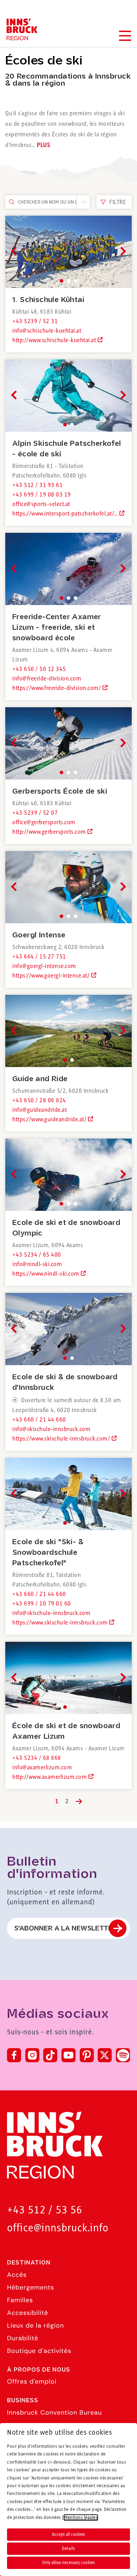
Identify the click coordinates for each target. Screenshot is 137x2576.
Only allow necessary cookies (68, 2563)
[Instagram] (32, 2055)
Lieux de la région (35, 2325)
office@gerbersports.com (44, 822)
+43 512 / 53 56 (45, 2210)
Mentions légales (81, 2518)
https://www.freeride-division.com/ (57, 688)
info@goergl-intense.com (44, 966)
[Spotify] (123, 2055)
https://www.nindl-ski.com (47, 1274)
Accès (17, 2275)
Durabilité (23, 2338)
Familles (20, 2300)
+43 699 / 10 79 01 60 (42, 1604)
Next (121, 251)
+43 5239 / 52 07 (35, 813)
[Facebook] (14, 2055)
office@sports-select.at (41, 504)
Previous (15, 251)
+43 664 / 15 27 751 (39, 957)
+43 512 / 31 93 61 (37, 485)
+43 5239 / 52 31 (35, 321)
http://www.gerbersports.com (50, 832)
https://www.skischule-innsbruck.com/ (62, 1439)
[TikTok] (50, 2055)
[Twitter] (105, 2055)
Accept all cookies (68, 2534)
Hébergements (31, 2287)
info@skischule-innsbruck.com (51, 1429)
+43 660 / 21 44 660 (39, 1420)
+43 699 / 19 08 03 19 (42, 495)
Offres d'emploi (32, 2381)
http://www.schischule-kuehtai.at (55, 340)
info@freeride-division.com (47, 679)
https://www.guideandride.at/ (50, 1120)
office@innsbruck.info (58, 2228)
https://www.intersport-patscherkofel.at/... (66, 514)
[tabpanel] (68, 252)
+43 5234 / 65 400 (37, 1255)
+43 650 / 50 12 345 (39, 669)
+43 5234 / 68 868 (37, 1758)
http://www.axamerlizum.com (50, 1777)
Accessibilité (28, 2313)
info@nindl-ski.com (37, 1264)
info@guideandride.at (40, 1110)
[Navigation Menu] (125, 36)
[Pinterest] (87, 2055)
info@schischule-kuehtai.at (47, 331)
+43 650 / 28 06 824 (39, 1101)
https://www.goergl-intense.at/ (52, 976)
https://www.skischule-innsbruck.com (61, 1623)
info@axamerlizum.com (42, 1768)
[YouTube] (68, 2055)
